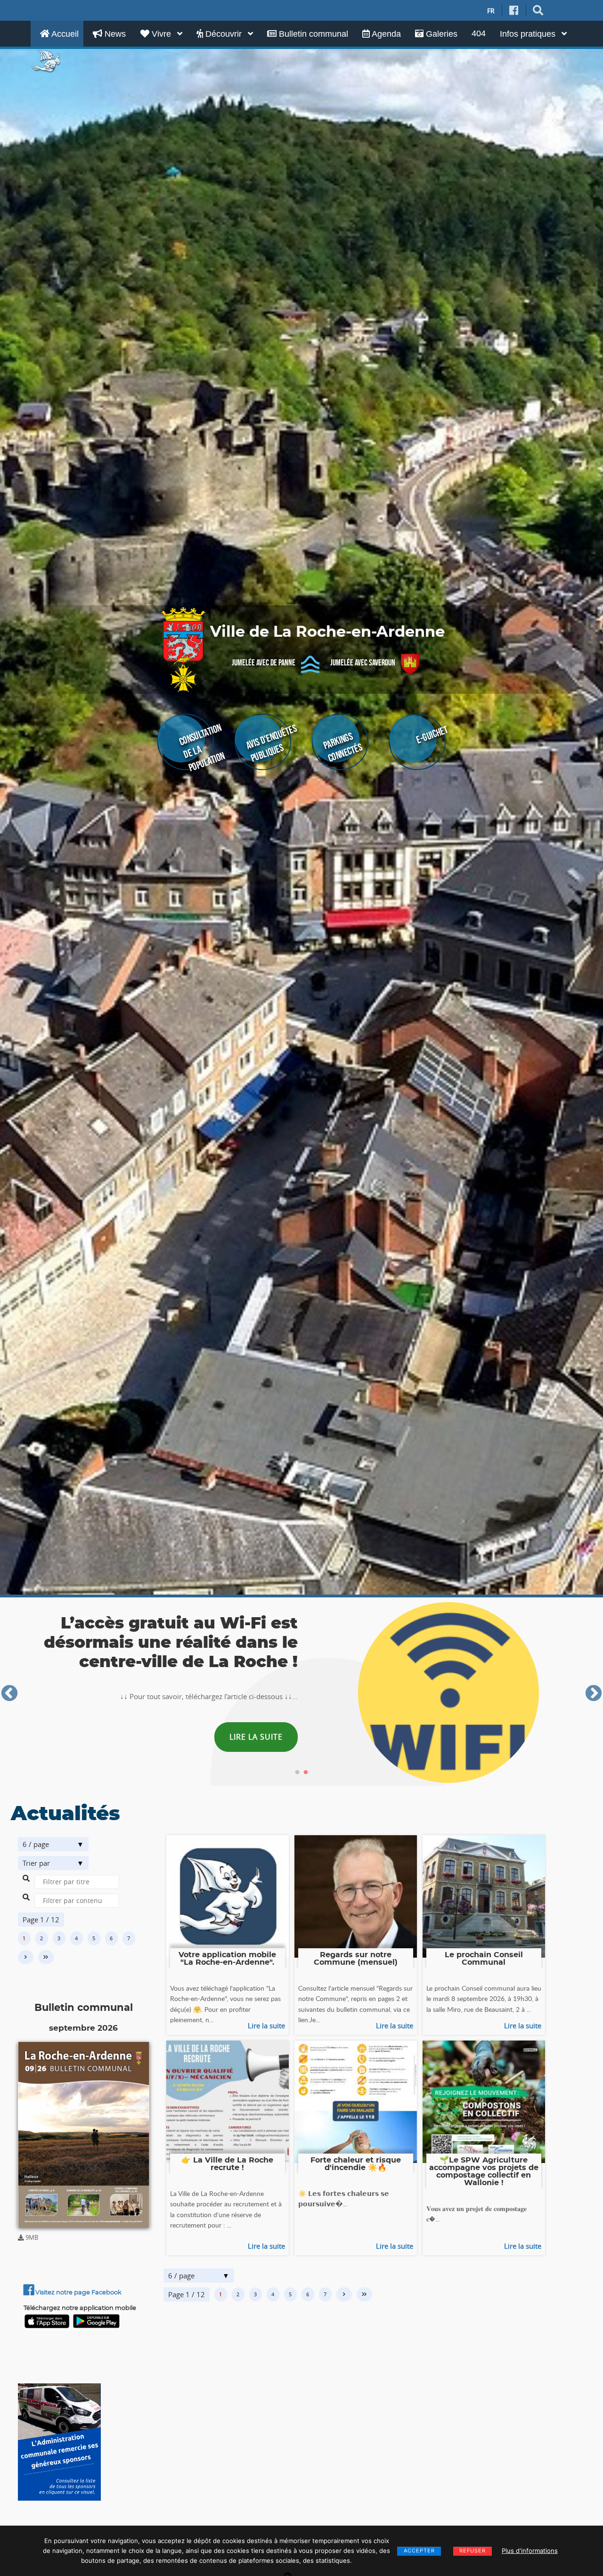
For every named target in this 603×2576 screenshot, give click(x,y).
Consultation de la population (202, 748)
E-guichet (432, 735)
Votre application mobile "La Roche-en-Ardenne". (227, 1959)
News (114, 34)
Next (594, 1694)
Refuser (473, 2551)
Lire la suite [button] (253, 1748)
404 (479, 33)
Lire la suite (266, 2025)
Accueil (64, 34)
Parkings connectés (343, 747)
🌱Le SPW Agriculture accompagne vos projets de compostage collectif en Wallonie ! (484, 2171)
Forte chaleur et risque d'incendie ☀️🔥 (356, 2164)
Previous (9, 1694)
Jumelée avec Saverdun (363, 663)
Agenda (385, 34)
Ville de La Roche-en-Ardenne (327, 632)
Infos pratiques (529, 34)
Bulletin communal (312, 34)
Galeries (440, 34)
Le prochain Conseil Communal (484, 1959)
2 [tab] (306, 1773)
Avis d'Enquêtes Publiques (271, 743)
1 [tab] (297, 1773)
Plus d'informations (530, 2551)
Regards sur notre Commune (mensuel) (356, 1959)
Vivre (161, 34)
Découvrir (224, 34)
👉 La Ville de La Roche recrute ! (227, 2164)
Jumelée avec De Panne (264, 663)
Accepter (419, 2551)
